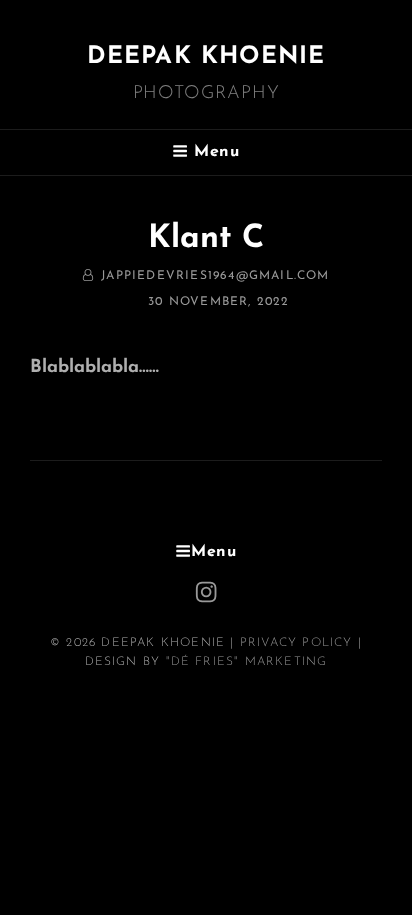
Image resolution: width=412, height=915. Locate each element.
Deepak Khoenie (206, 57)
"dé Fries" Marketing (247, 662)
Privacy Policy (296, 643)
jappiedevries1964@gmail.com (215, 276)
